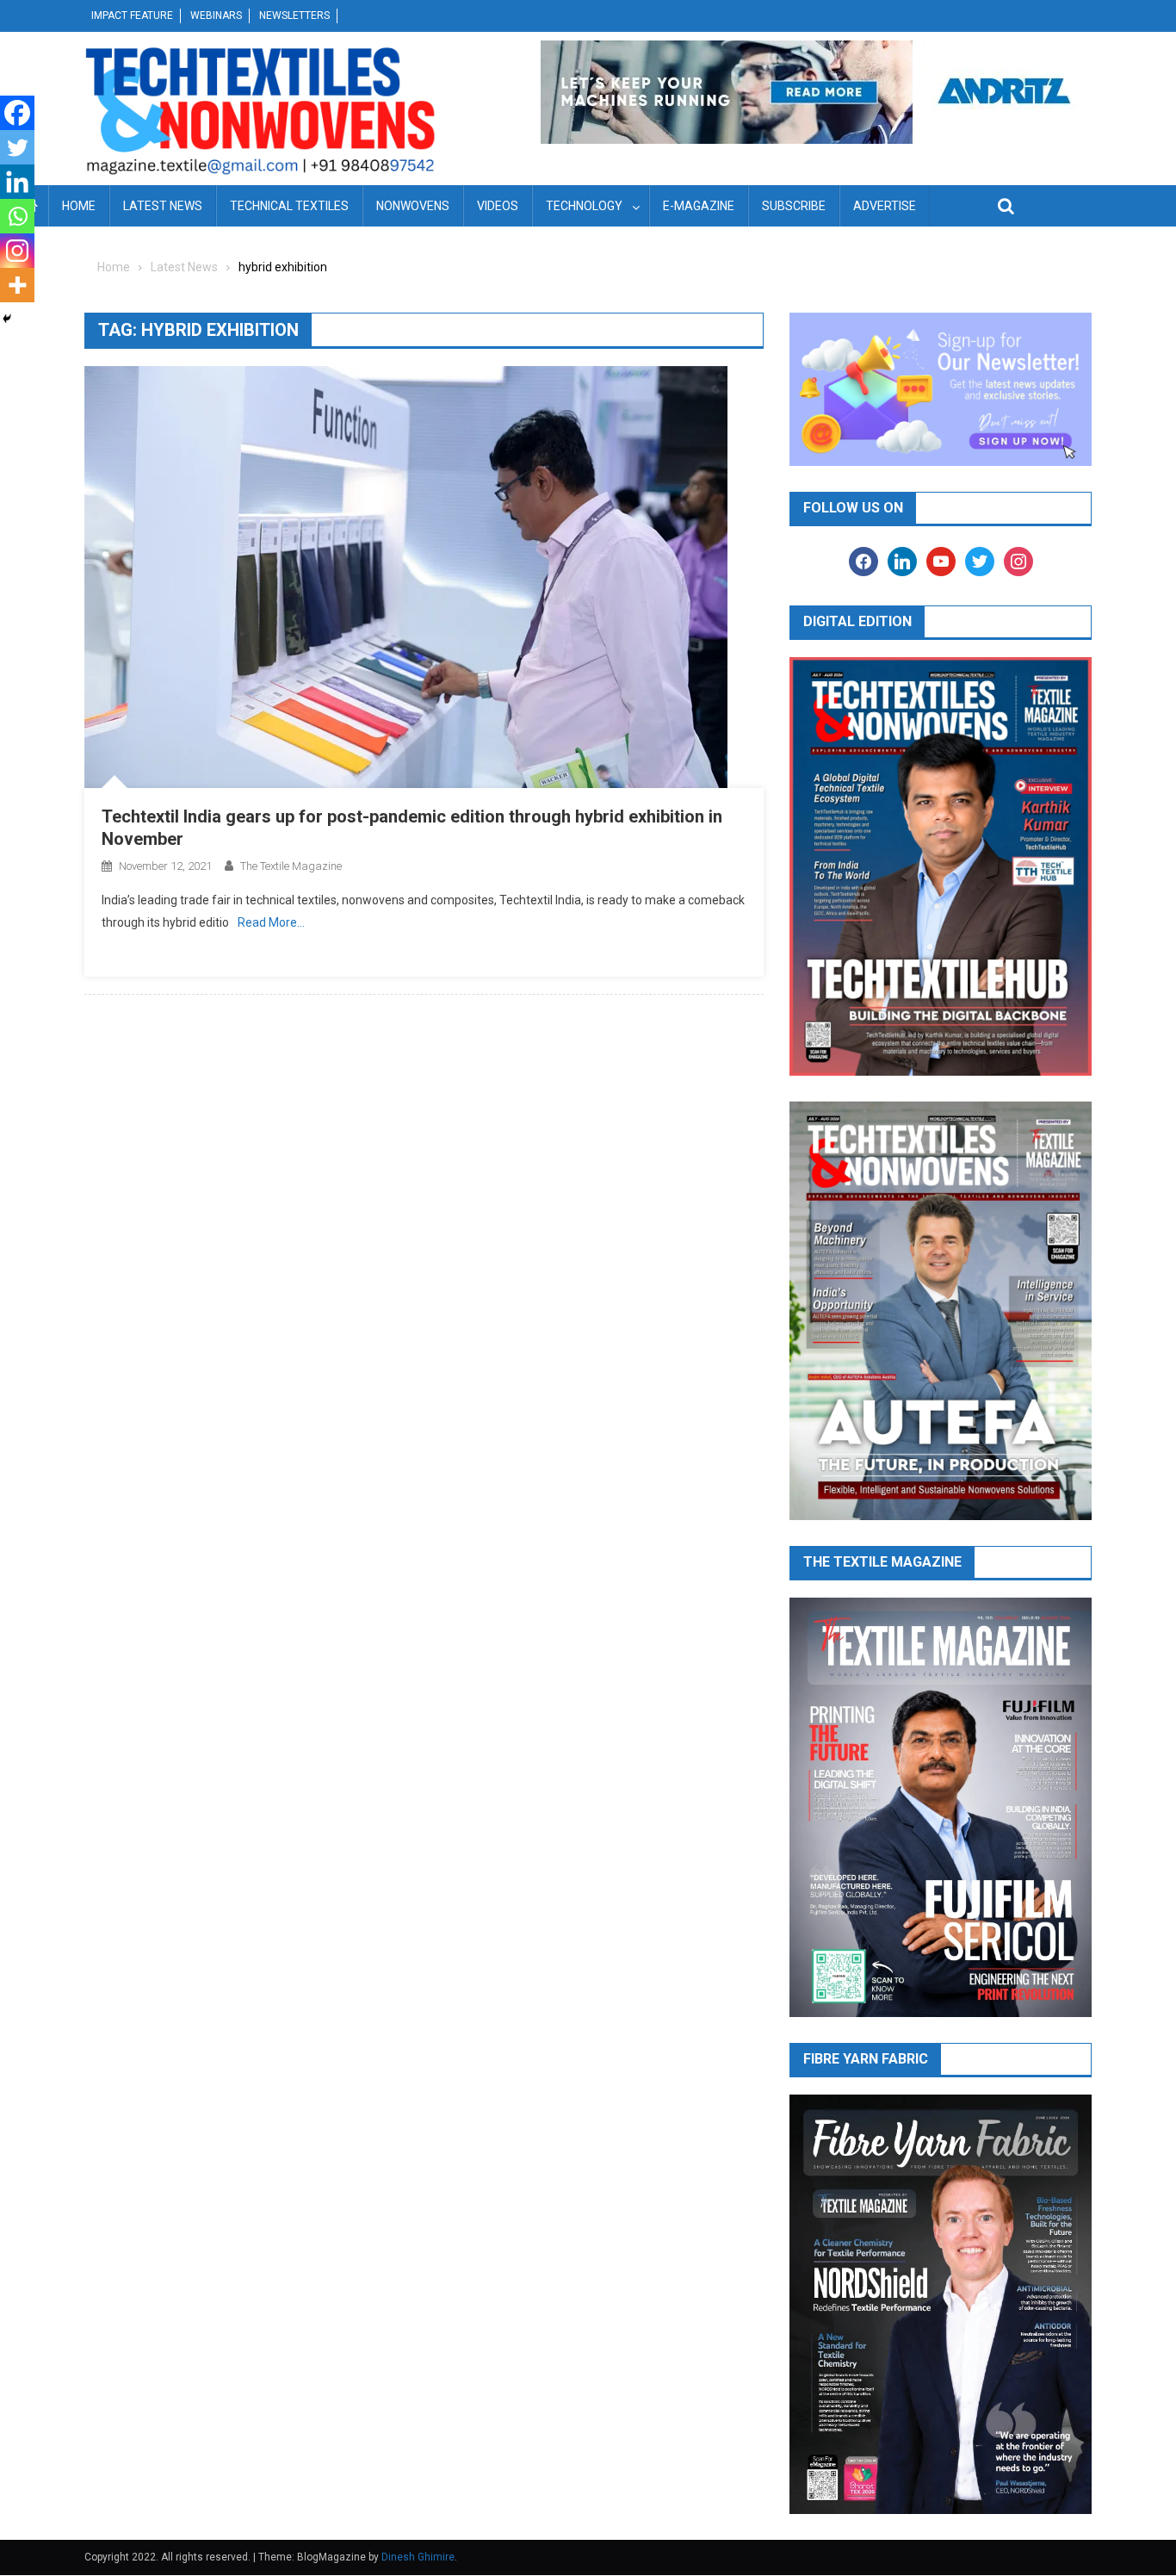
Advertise (885, 206)
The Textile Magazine (291, 866)
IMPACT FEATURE (132, 16)
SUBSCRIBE (794, 206)
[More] (17, 285)
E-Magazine (699, 206)
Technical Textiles (289, 206)
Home (79, 206)
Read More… (271, 922)
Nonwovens (413, 206)
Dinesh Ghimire (418, 2557)
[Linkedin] (17, 182)
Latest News (163, 206)
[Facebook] (17, 113)
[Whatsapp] (17, 216)
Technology (584, 206)
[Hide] (7, 319)
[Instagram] (17, 251)
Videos (498, 206)
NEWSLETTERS (294, 16)
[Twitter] (17, 147)
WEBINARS (216, 16)
